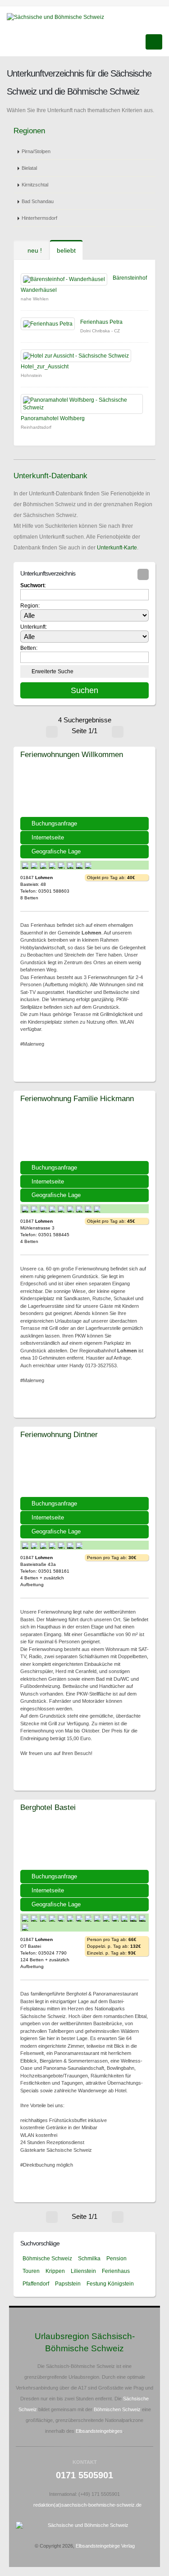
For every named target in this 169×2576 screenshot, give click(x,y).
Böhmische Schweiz (47, 2259)
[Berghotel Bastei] (84, 1842)
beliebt (66, 250)
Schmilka (89, 2259)
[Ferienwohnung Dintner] (84, 1469)
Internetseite (48, 837)
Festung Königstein (110, 2284)
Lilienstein (83, 2271)
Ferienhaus (116, 2271)
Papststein (68, 2284)
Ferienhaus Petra (101, 322)
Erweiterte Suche (53, 671)
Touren (31, 2271)
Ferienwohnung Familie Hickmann (77, 1098)
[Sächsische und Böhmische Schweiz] (59, 17)
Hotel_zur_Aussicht (45, 367)
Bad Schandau (38, 201)
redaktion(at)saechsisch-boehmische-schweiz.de (87, 2505)
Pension (116, 2259)
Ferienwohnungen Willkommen (72, 754)
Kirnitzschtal (35, 185)
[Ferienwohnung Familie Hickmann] (84, 1134)
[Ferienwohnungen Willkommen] (84, 789)
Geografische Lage (56, 851)
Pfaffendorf (36, 2284)
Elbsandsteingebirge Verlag (105, 2546)
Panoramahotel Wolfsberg (53, 418)
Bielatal (29, 168)
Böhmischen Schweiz (117, 2409)
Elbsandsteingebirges (99, 2431)
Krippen (55, 2271)
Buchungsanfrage (54, 823)
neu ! (34, 250)
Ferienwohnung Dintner (59, 1434)
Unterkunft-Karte (117, 548)
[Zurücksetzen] (143, 574)
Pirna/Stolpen (36, 151)
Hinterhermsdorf (39, 218)
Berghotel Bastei (48, 1807)
